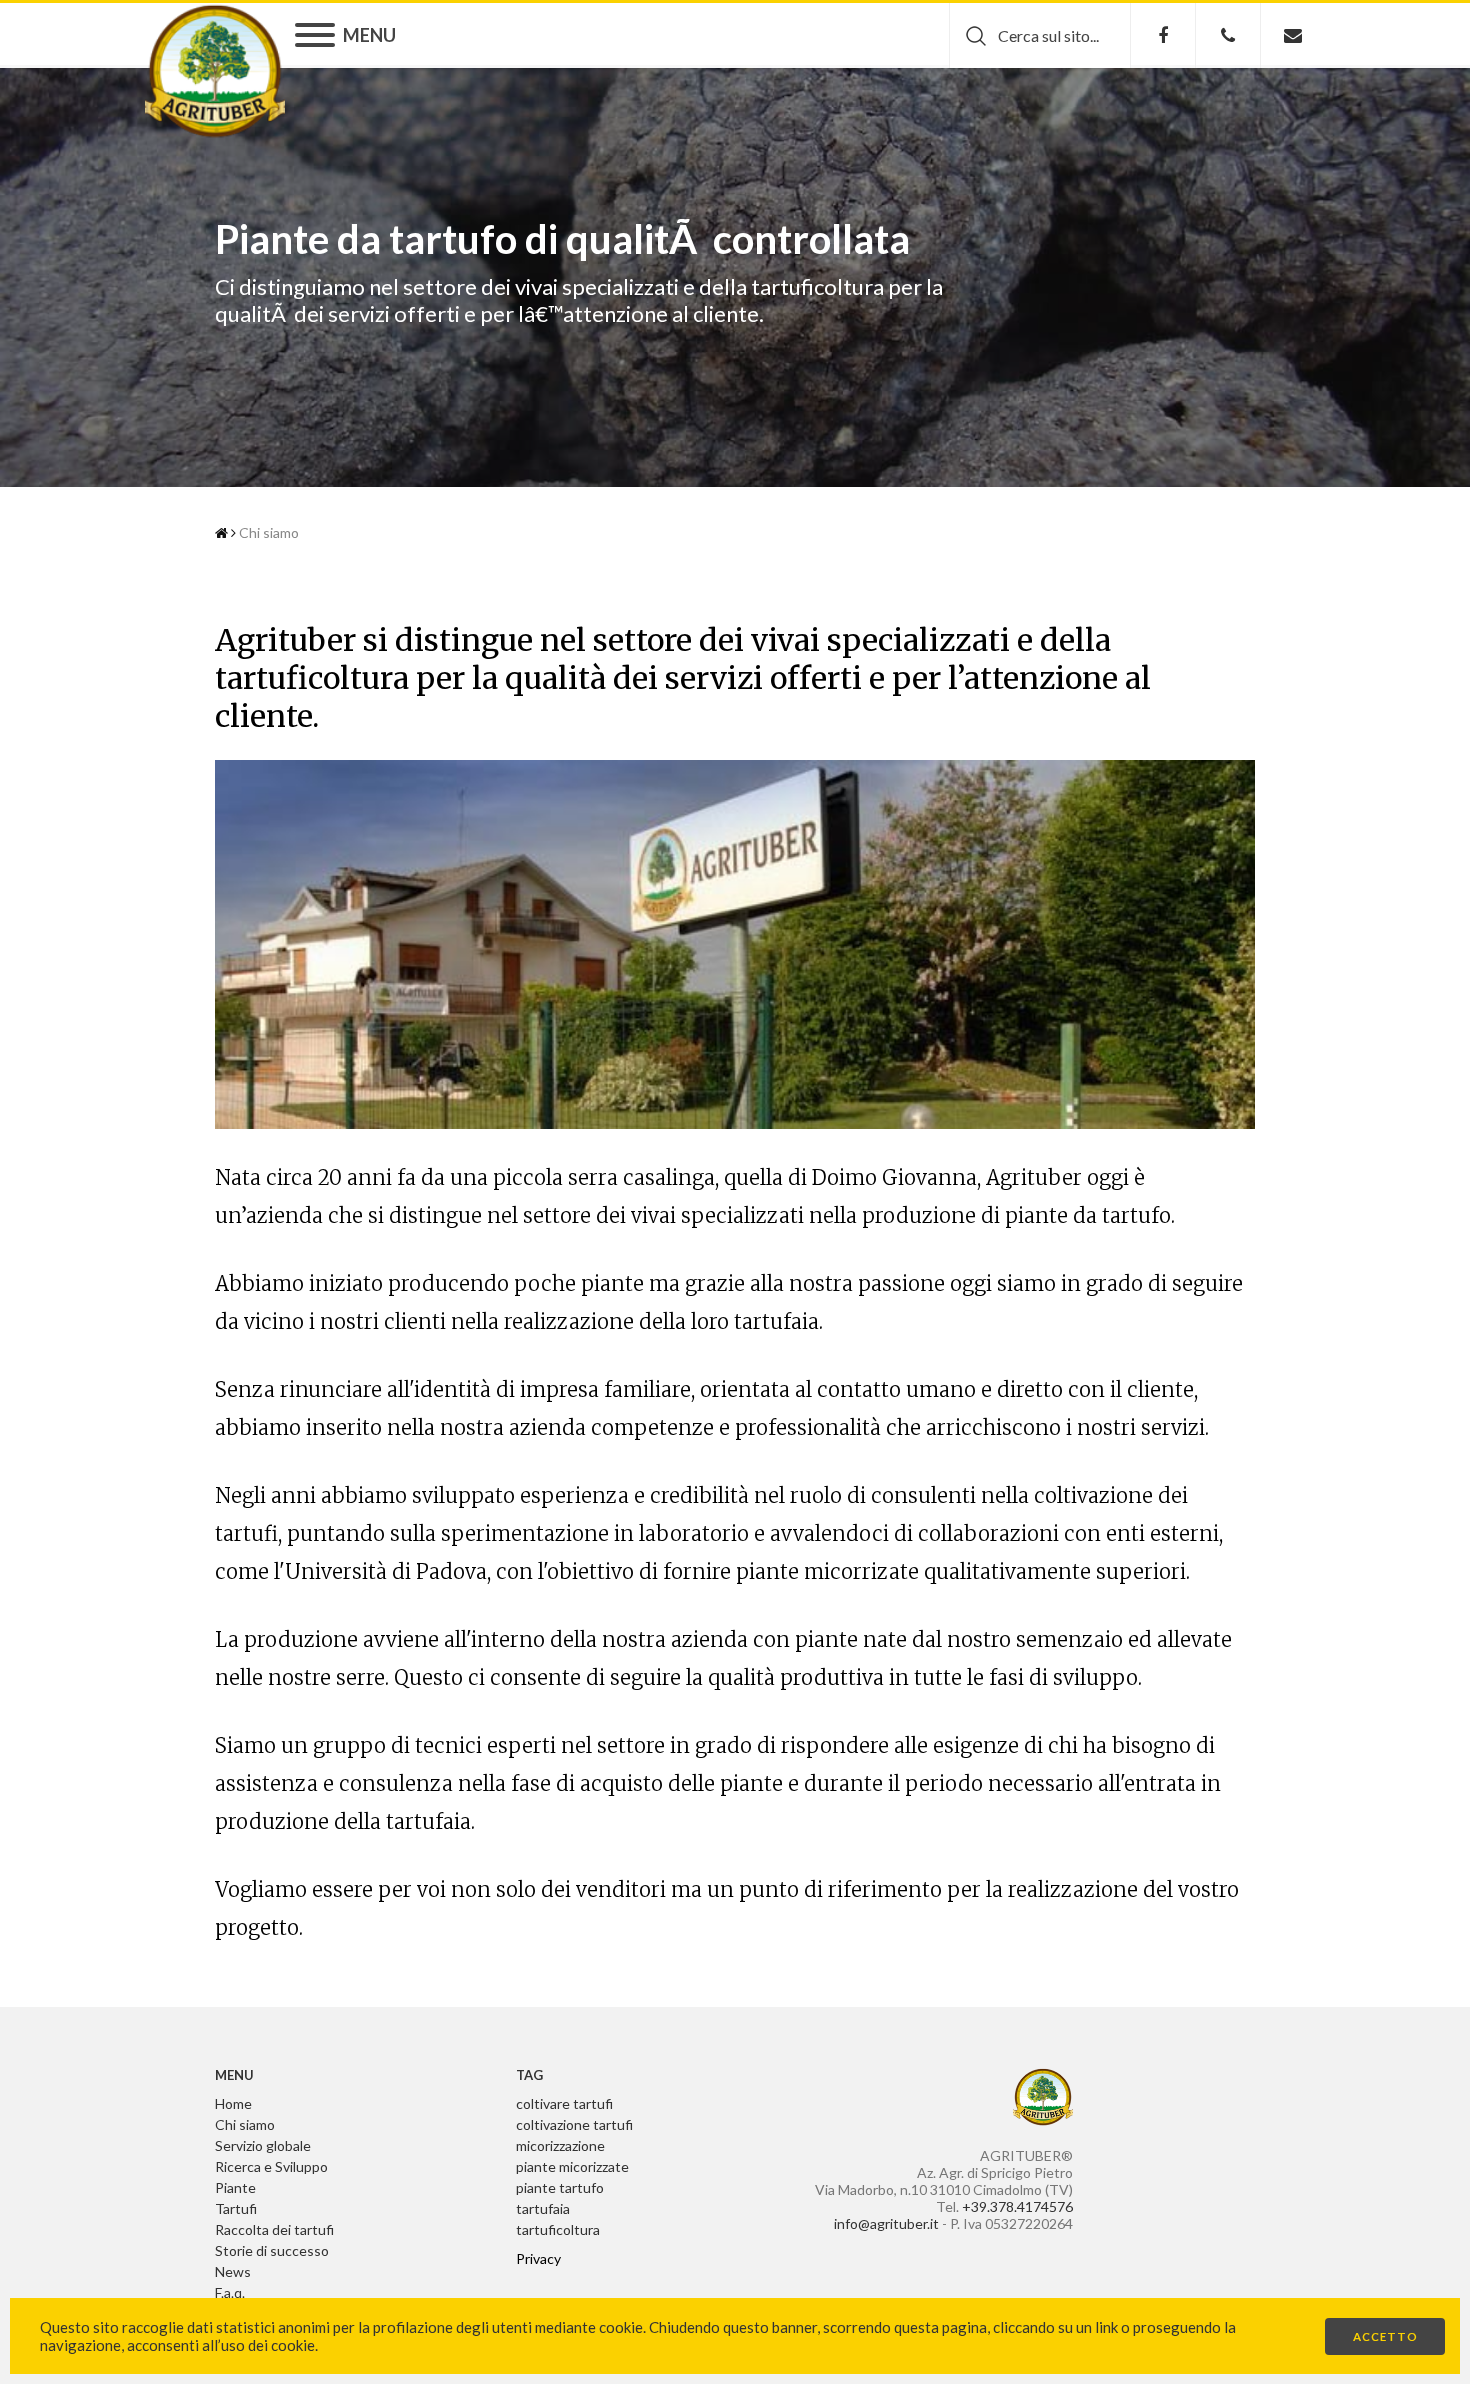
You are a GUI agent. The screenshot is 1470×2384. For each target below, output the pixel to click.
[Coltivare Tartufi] (215, 71)
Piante (235, 2187)
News (233, 2271)
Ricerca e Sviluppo (271, 2166)
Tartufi (236, 2208)
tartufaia (543, 2208)
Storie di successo (272, 2250)
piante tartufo (560, 2187)
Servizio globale (263, 2145)
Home (233, 2103)
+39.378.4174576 (1017, 2206)
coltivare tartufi (564, 2103)
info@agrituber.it (886, 2223)
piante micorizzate (572, 2166)
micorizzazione (560, 2145)
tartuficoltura (558, 2229)
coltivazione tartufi (574, 2124)
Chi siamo (269, 532)
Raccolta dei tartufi (274, 2229)
